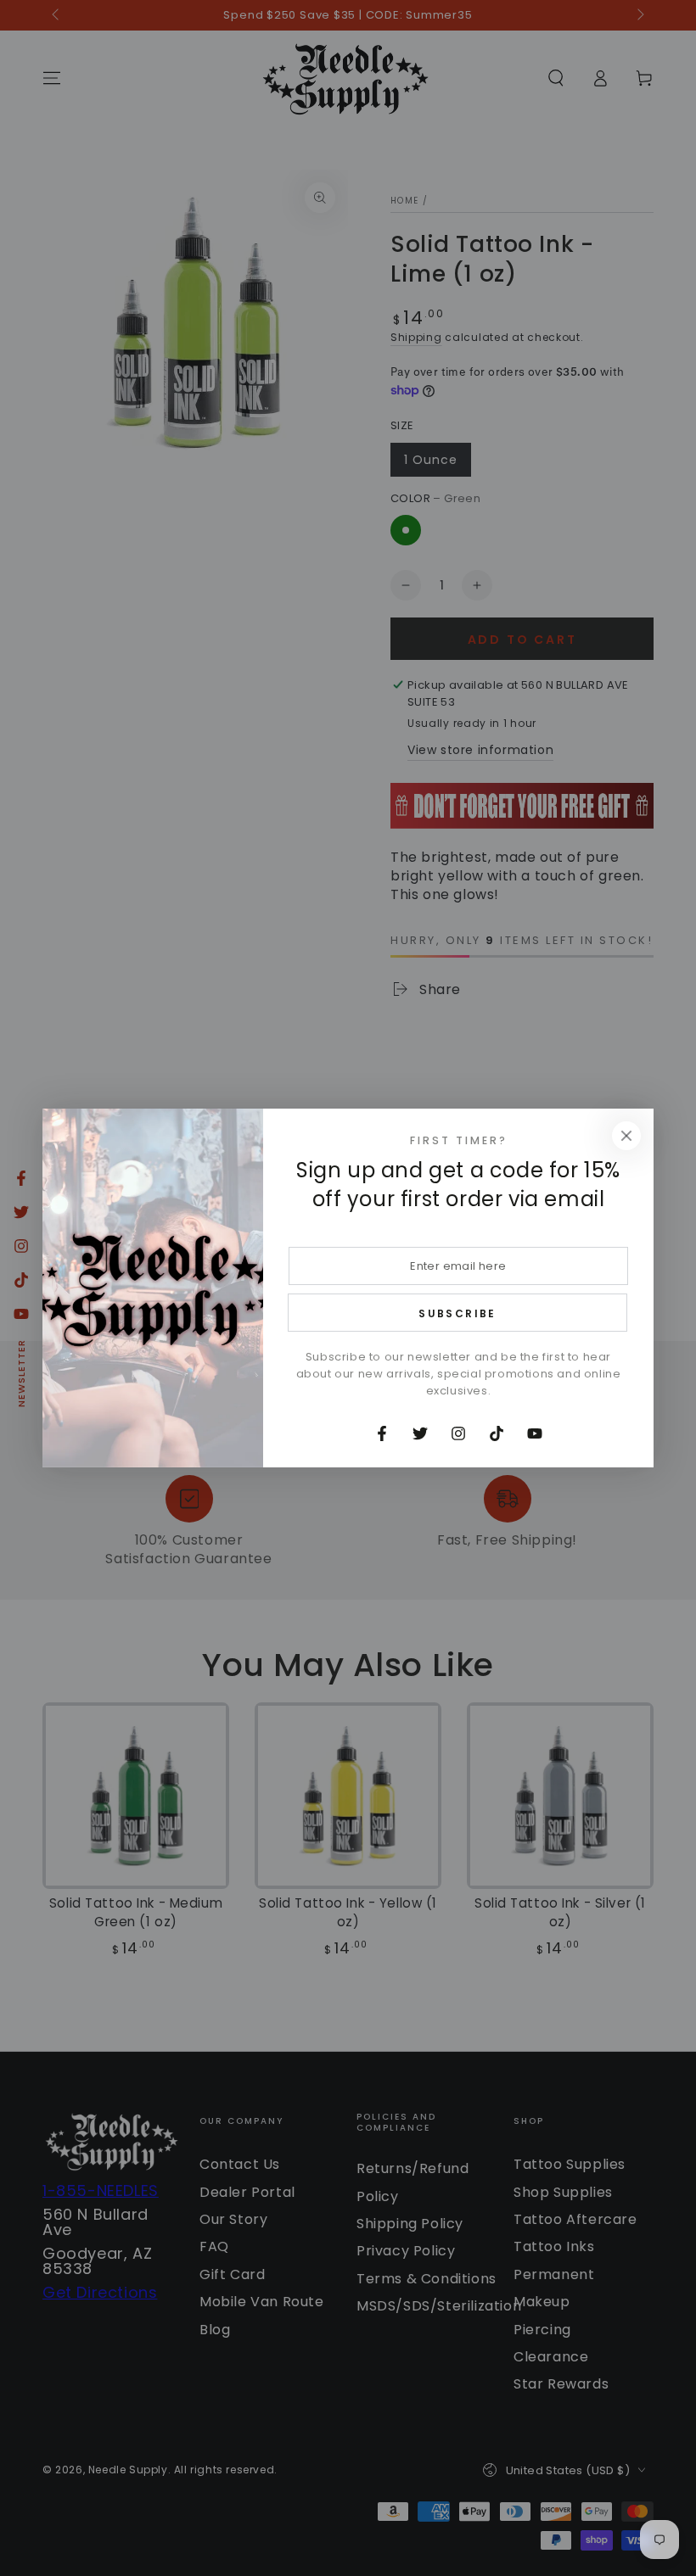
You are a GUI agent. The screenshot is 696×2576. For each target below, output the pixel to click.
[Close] (626, 1136)
